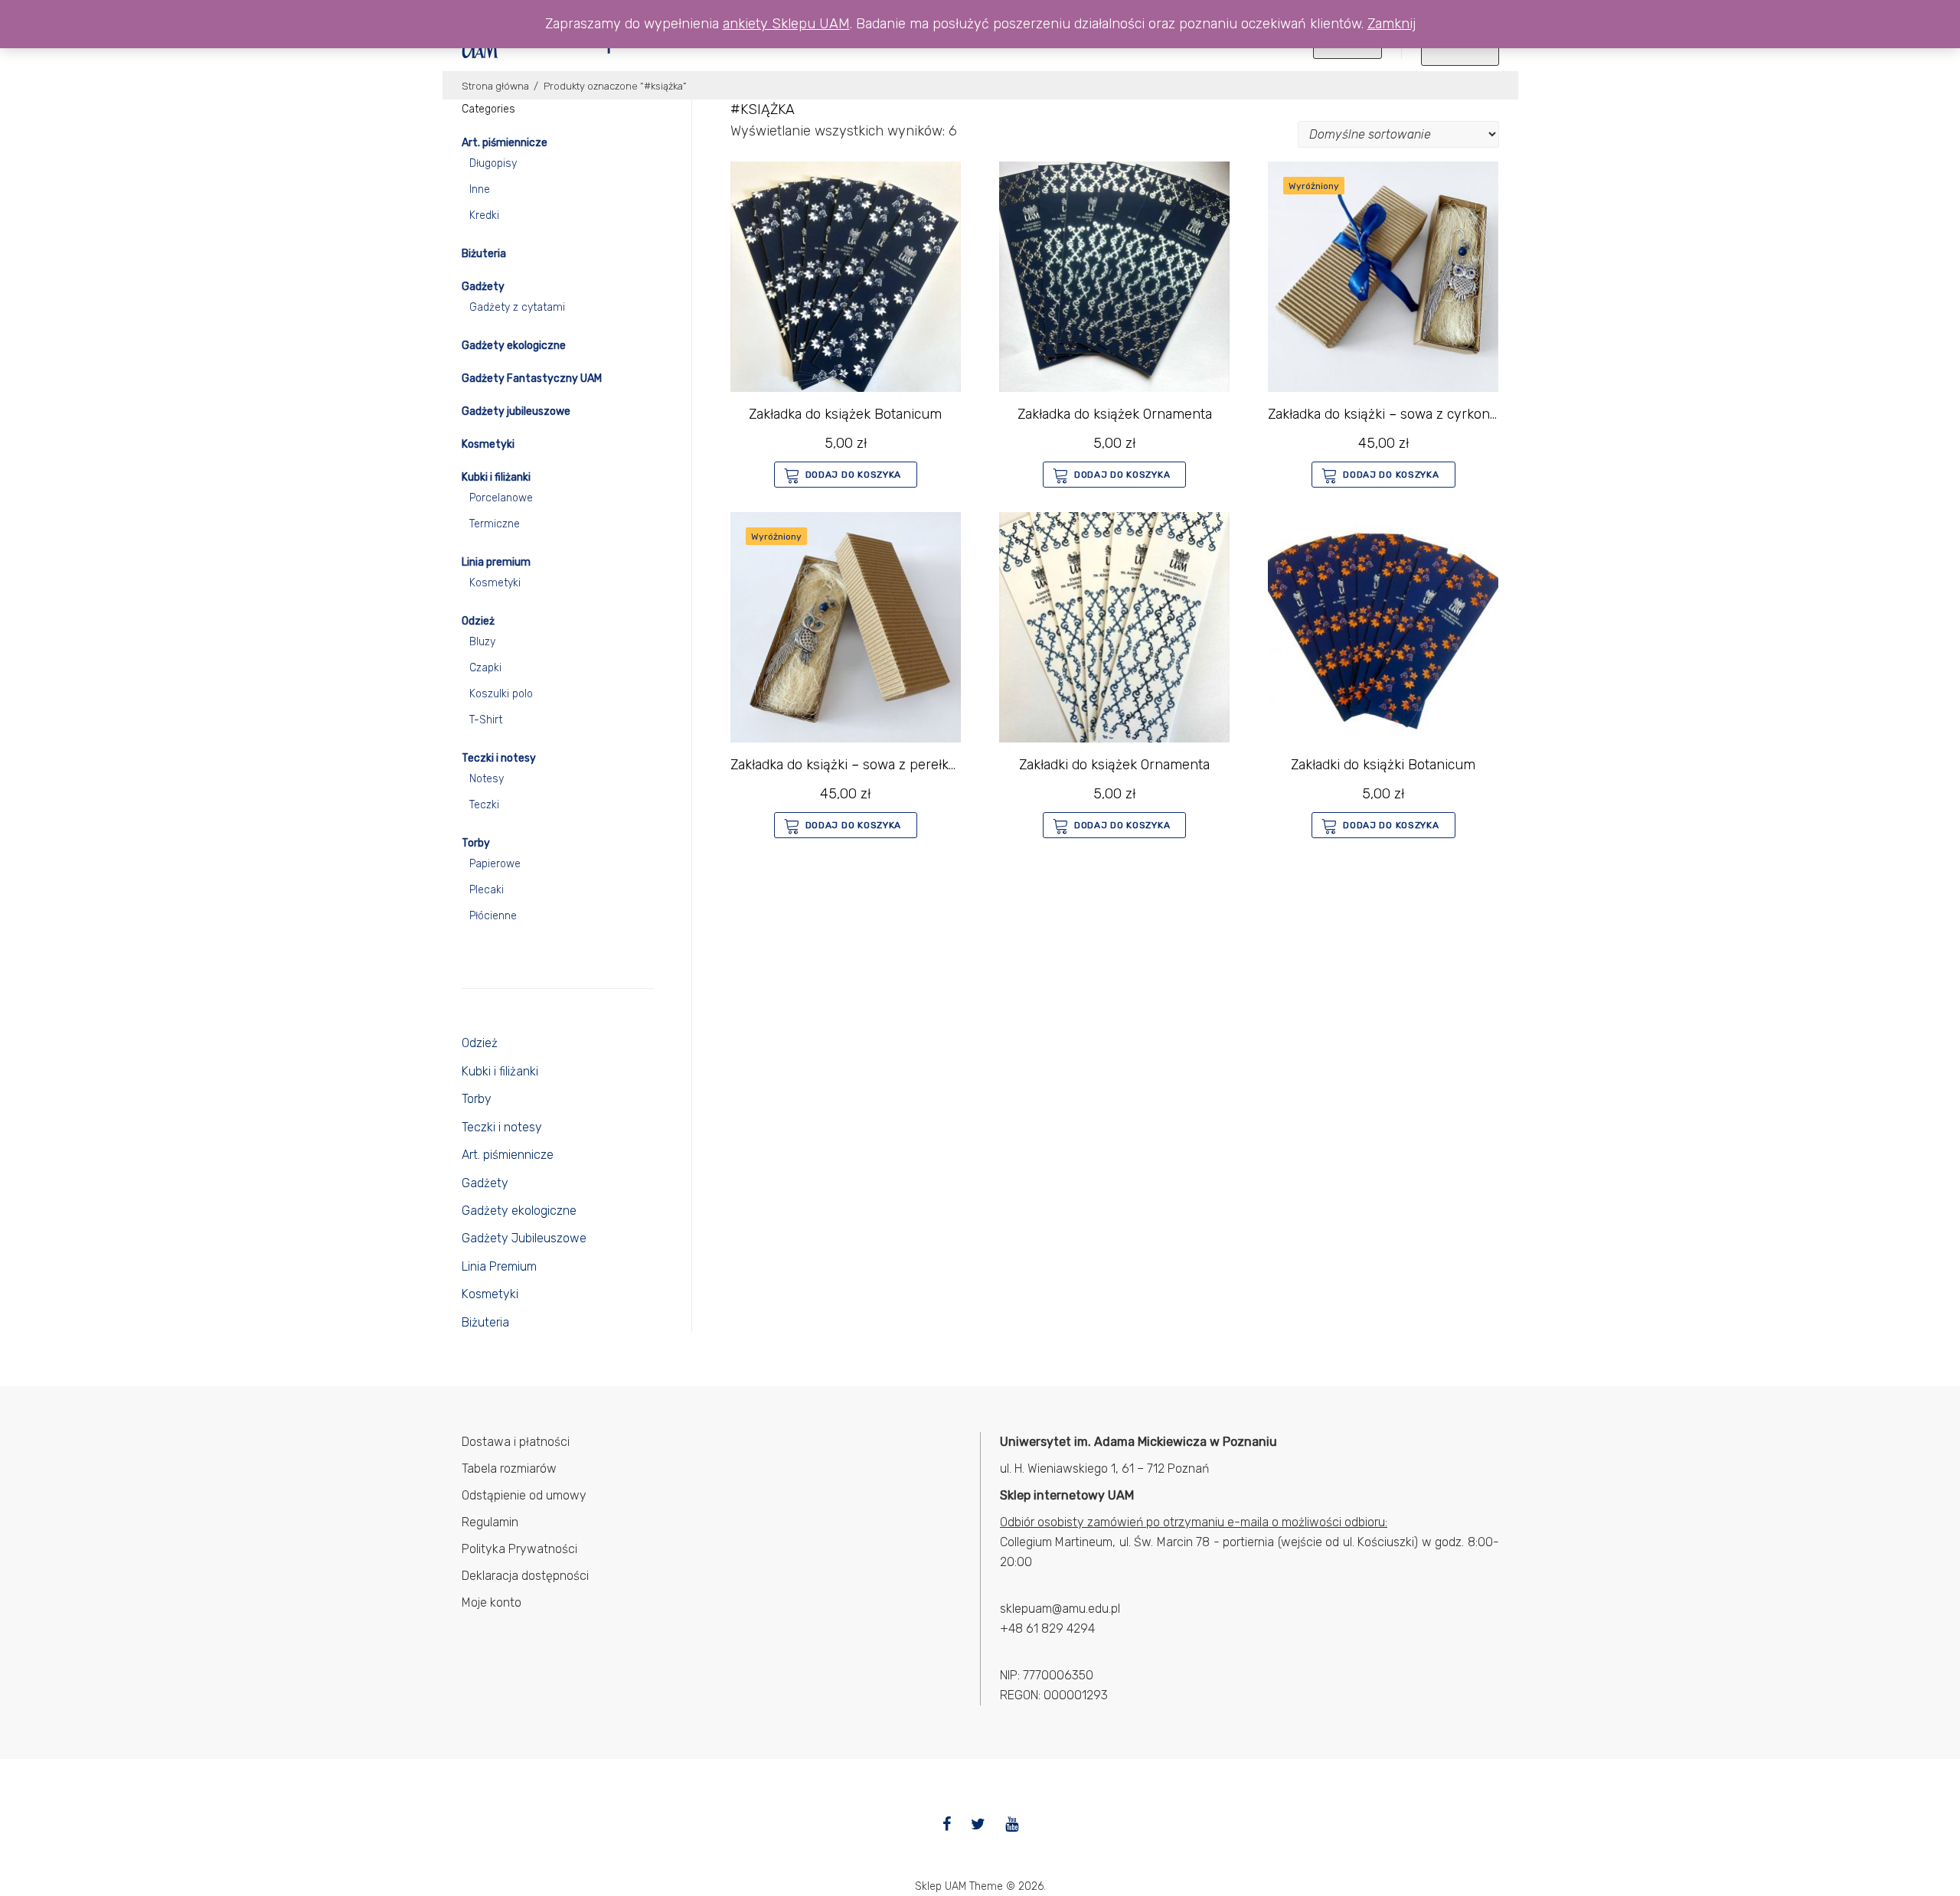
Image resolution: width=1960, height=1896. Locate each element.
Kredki (484, 215)
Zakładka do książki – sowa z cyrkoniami (1392, 414)
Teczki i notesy (499, 758)
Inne (480, 189)
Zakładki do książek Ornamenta (1114, 765)
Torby (476, 843)
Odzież (478, 621)
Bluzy (482, 642)
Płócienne (493, 916)
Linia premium (496, 562)
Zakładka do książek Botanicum (845, 414)
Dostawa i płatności (516, 1442)
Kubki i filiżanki (496, 477)
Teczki (484, 805)
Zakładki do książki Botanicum (1383, 765)
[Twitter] (978, 1824)
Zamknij (1392, 24)
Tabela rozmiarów (509, 1469)
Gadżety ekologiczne (514, 346)
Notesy (487, 779)
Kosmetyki (488, 444)
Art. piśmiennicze (505, 143)
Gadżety (483, 287)
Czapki (485, 668)
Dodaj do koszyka (854, 475)
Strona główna (495, 86)
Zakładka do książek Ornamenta (1115, 414)
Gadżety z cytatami (517, 307)
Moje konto (492, 1602)
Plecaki (487, 890)
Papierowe (495, 864)
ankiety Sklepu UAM (786, 24)
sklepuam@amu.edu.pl (1060, 1609)
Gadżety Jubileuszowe (524, 1238)
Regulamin (490, 1522)
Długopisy (493, 163)
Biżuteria (484, 254)
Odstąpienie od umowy (524, 1495)
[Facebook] (947, 1824)
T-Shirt (486, 720)
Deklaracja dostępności (525, 1576)
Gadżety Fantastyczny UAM (532, 379)
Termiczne (495, 524)
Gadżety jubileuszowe (516, 411)
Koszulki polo (501, 694)
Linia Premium (499, 1266)
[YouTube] (1012, 1824)
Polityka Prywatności (519, 1549)
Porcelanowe (501, 498)
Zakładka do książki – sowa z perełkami (851, 765)
